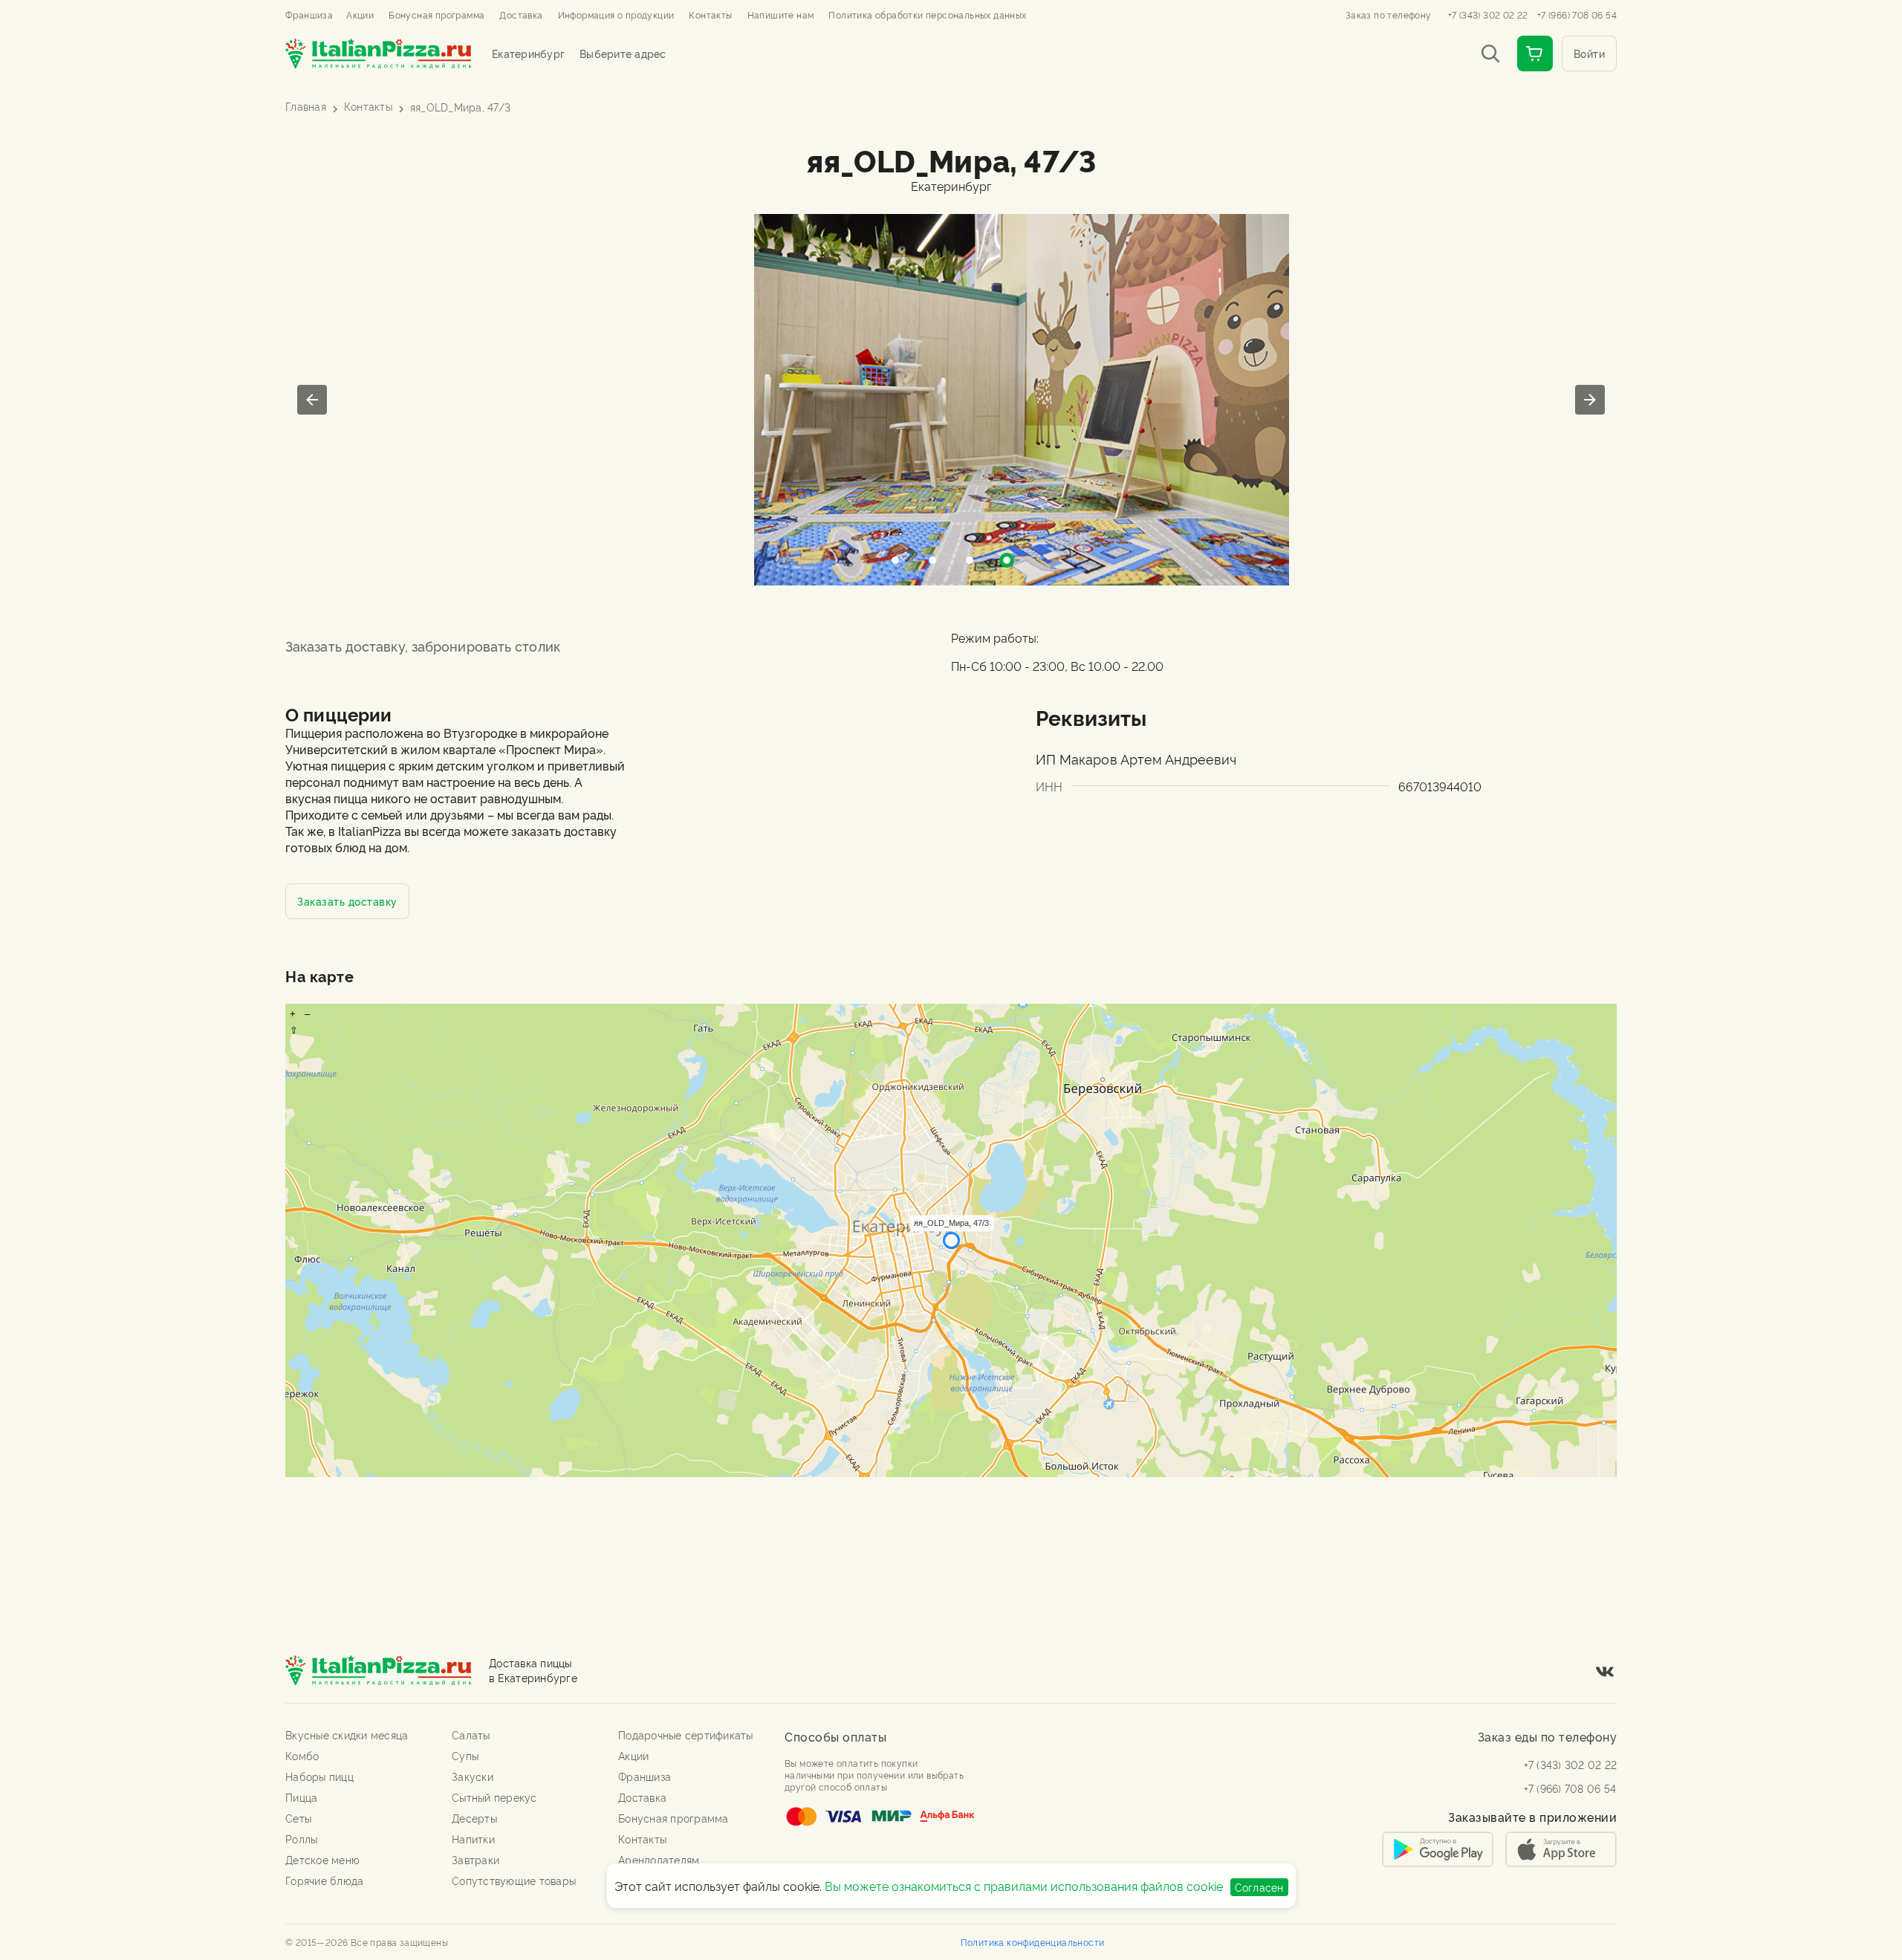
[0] (895, 560)
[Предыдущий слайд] (312, 400)
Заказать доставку (347, 901)
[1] (932, 560)
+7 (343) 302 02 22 (1488, 15)
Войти (1590, 53)
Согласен (1259, 1887)
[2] (970, 560)
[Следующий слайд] (1590, 400)
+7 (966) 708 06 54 (1577, 15)
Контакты (368, 106)
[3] (1007, 560)
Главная (306, 106)
